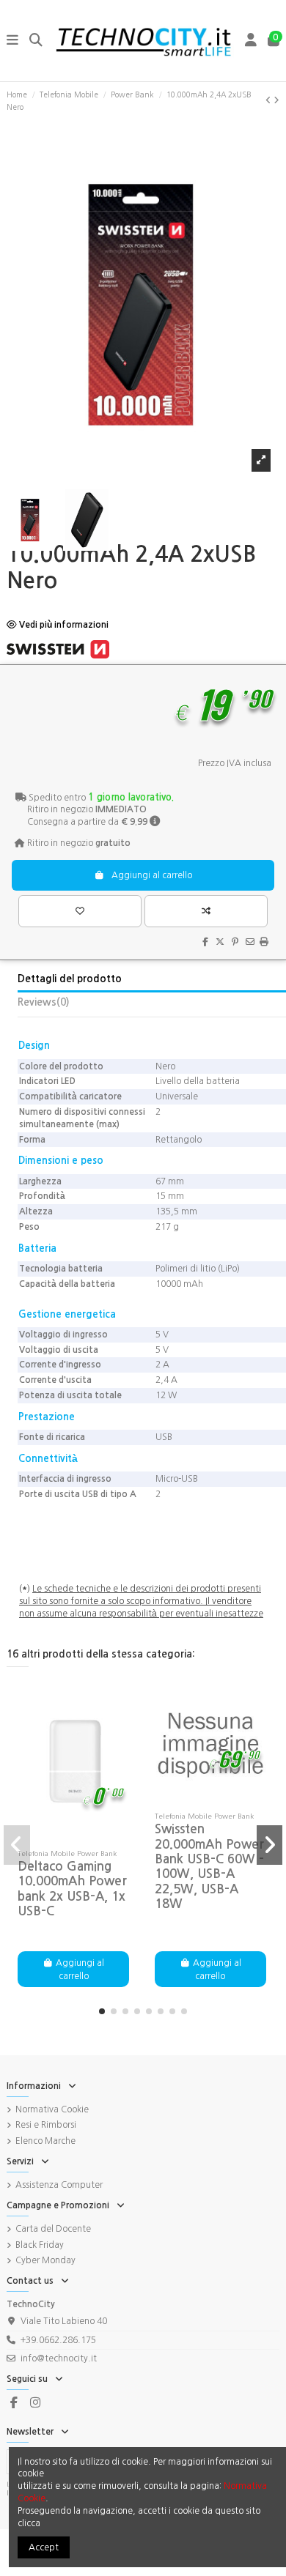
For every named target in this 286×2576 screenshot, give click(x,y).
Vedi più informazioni (63, 625)
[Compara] (74, 1838)
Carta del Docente (53, 2229)
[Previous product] (269, 100)
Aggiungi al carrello (152, 875)
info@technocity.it (59, 2358)
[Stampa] (264, 942)
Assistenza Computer (59, 2185)
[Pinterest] (235, 942)
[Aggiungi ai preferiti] (80, 911)
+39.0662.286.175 (58, 2340)
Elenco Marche (45, 2141)
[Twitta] (220, 942)
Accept (44, 2547)
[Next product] (276, 100)
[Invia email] (250, 942)
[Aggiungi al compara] (206, 911)
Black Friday (40, 2245)
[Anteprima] (92, 1838)
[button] (102, 2011)
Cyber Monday (45, 2260)
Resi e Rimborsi (46, 2125)
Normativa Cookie (52, 2109)
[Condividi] (205, 942)
